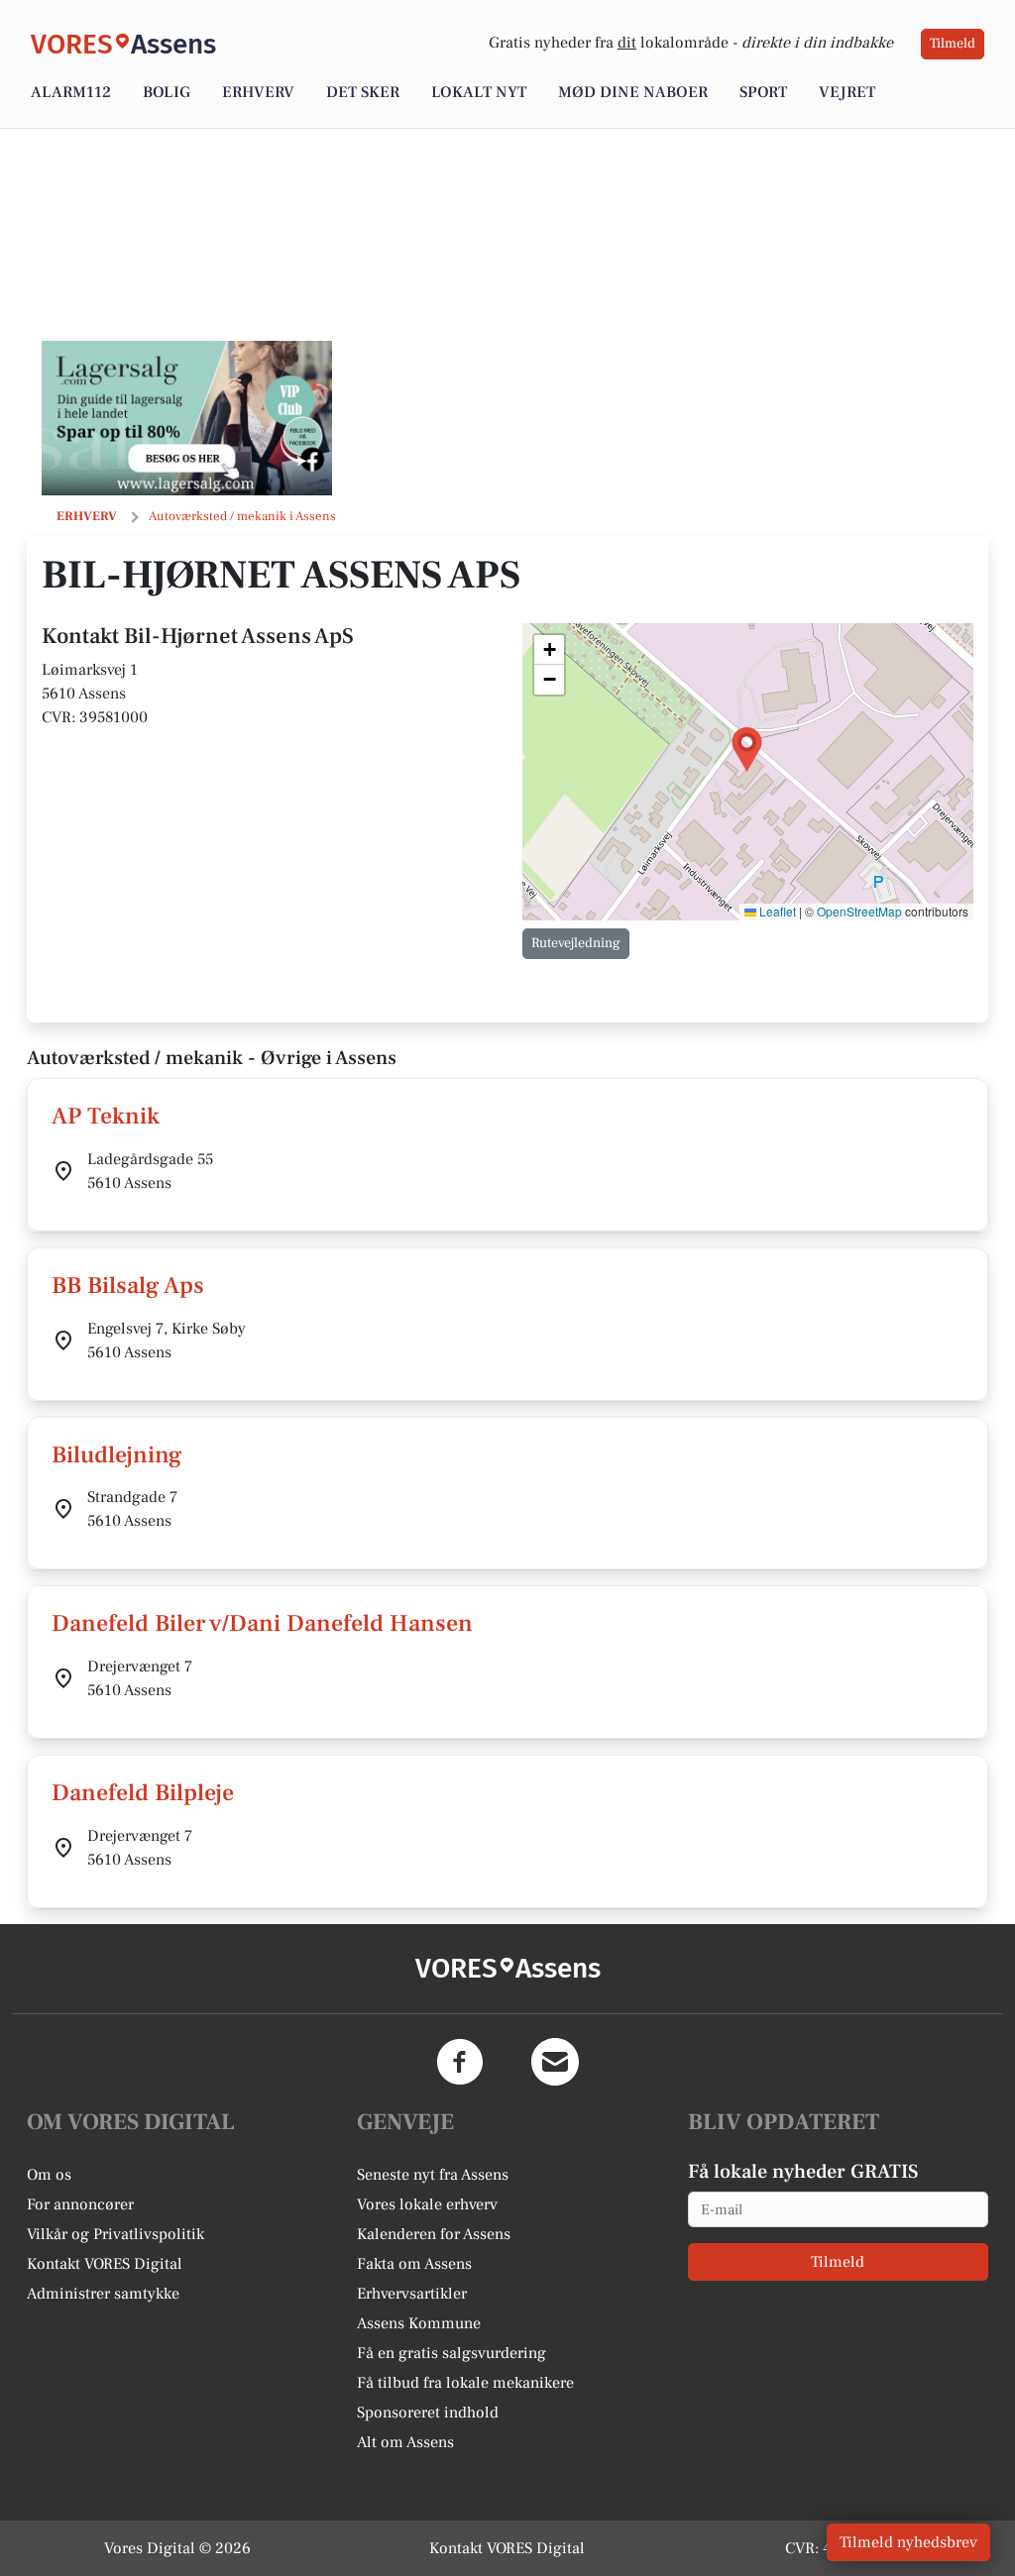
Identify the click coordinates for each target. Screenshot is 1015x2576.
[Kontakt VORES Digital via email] (555, 2062)
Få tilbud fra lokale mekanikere (465, 2383)
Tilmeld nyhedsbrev (908, 2542)
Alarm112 (71, 92)
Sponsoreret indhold (428, 2413)
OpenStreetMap (859, 911)
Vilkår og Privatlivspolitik (115, 2234)
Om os (49, 2175)
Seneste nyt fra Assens (433, 2175)
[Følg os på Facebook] (460, 2062)
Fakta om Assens (414, 2264)
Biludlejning (117, 1455)
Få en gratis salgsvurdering (451, 2353)
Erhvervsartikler (412, 2294)
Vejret (847, 92)
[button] (747, 750)
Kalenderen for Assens (434, 2234)
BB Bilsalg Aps (128, 1286)
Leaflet (776, 911)
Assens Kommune (419, 2323)
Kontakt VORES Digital (105, 2264)
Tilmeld (953, 44)
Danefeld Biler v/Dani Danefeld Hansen (262, 1623)
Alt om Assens (405, 2442)
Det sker (363, 92)
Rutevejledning (576, 943)
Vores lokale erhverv (427, 2204)
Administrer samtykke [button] (103, 2294)
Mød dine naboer (633, 92)
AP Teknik (106, 1116)
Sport (763, 92)
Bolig (167, 92)
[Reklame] (187, 418)
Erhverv (258, 92)
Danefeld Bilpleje (143, 1793)
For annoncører (80, 2204)
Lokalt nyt (479, 92)
